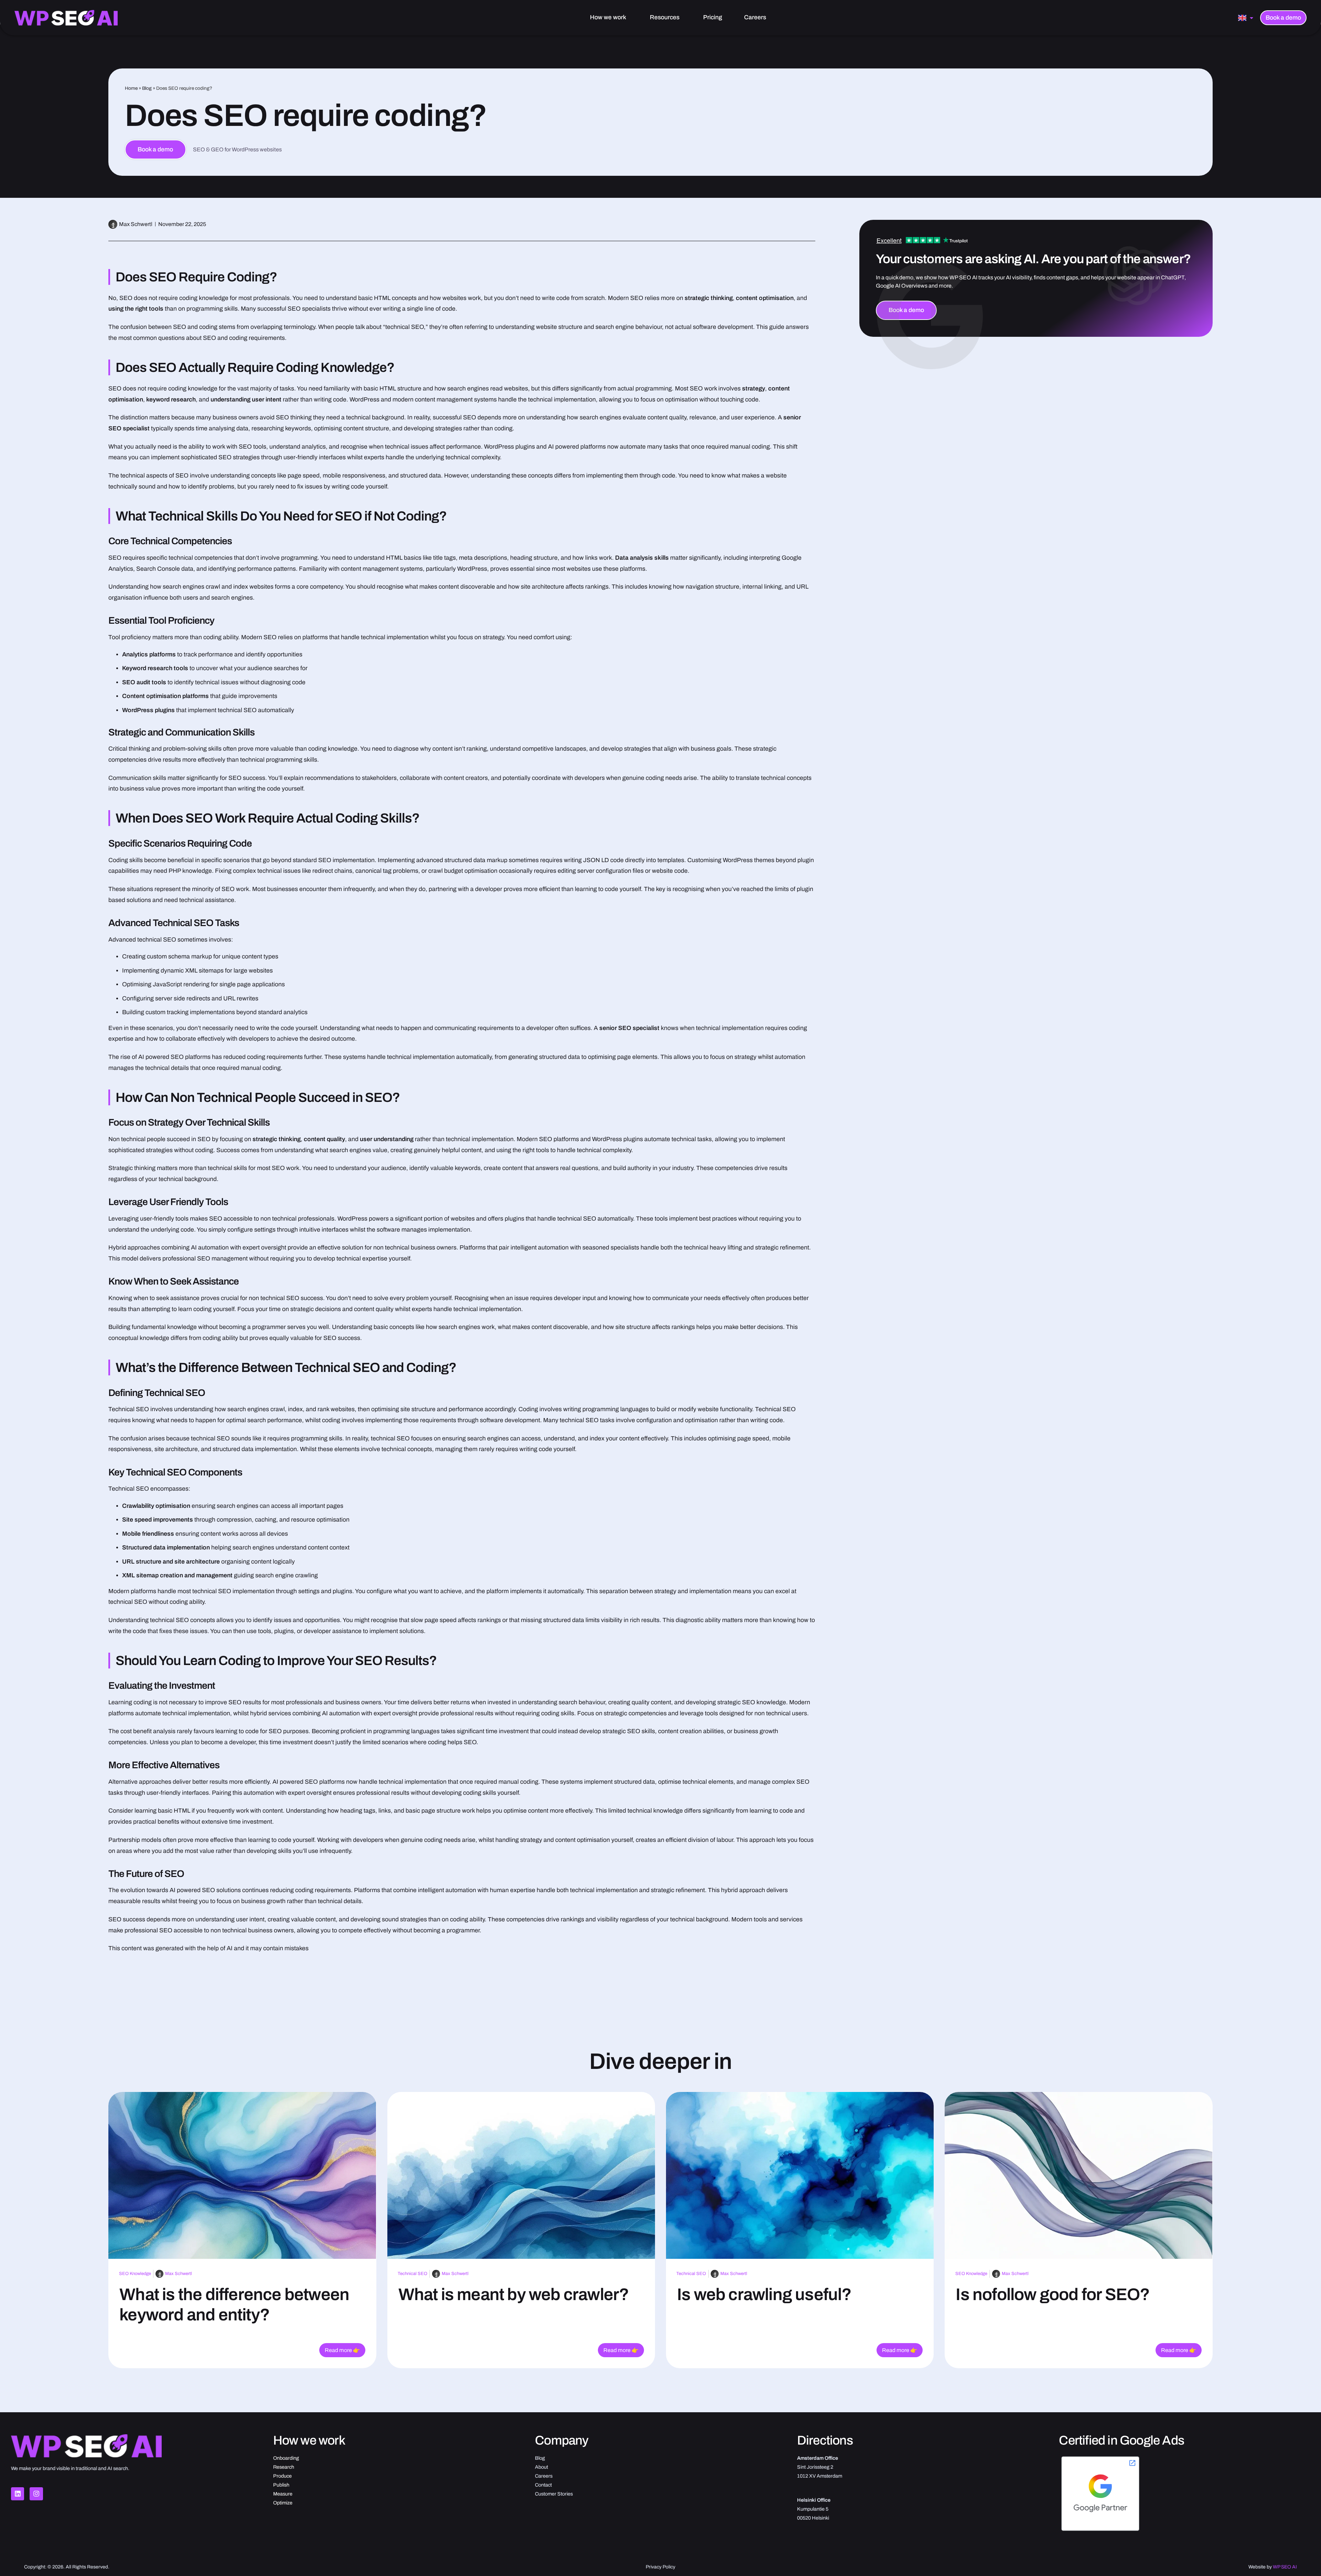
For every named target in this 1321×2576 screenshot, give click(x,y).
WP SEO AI (1285, 2567)
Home (131, 88)
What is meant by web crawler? (514, 2294)
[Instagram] (36, 2494)
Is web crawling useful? (764, 2294)
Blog (147, 88)
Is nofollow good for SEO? (1053, 2294)
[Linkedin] (18, 2494)
